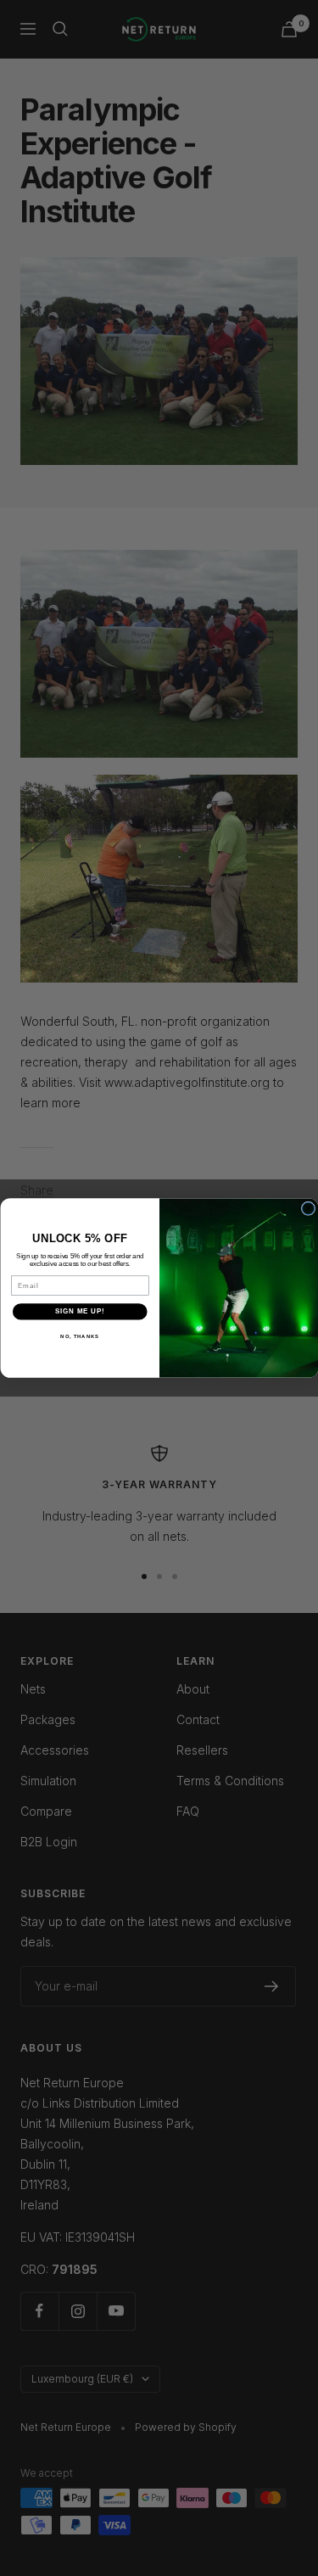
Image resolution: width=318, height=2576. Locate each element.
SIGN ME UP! (80, 1312)
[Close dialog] (308, 1208)
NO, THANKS (80, 1336)
